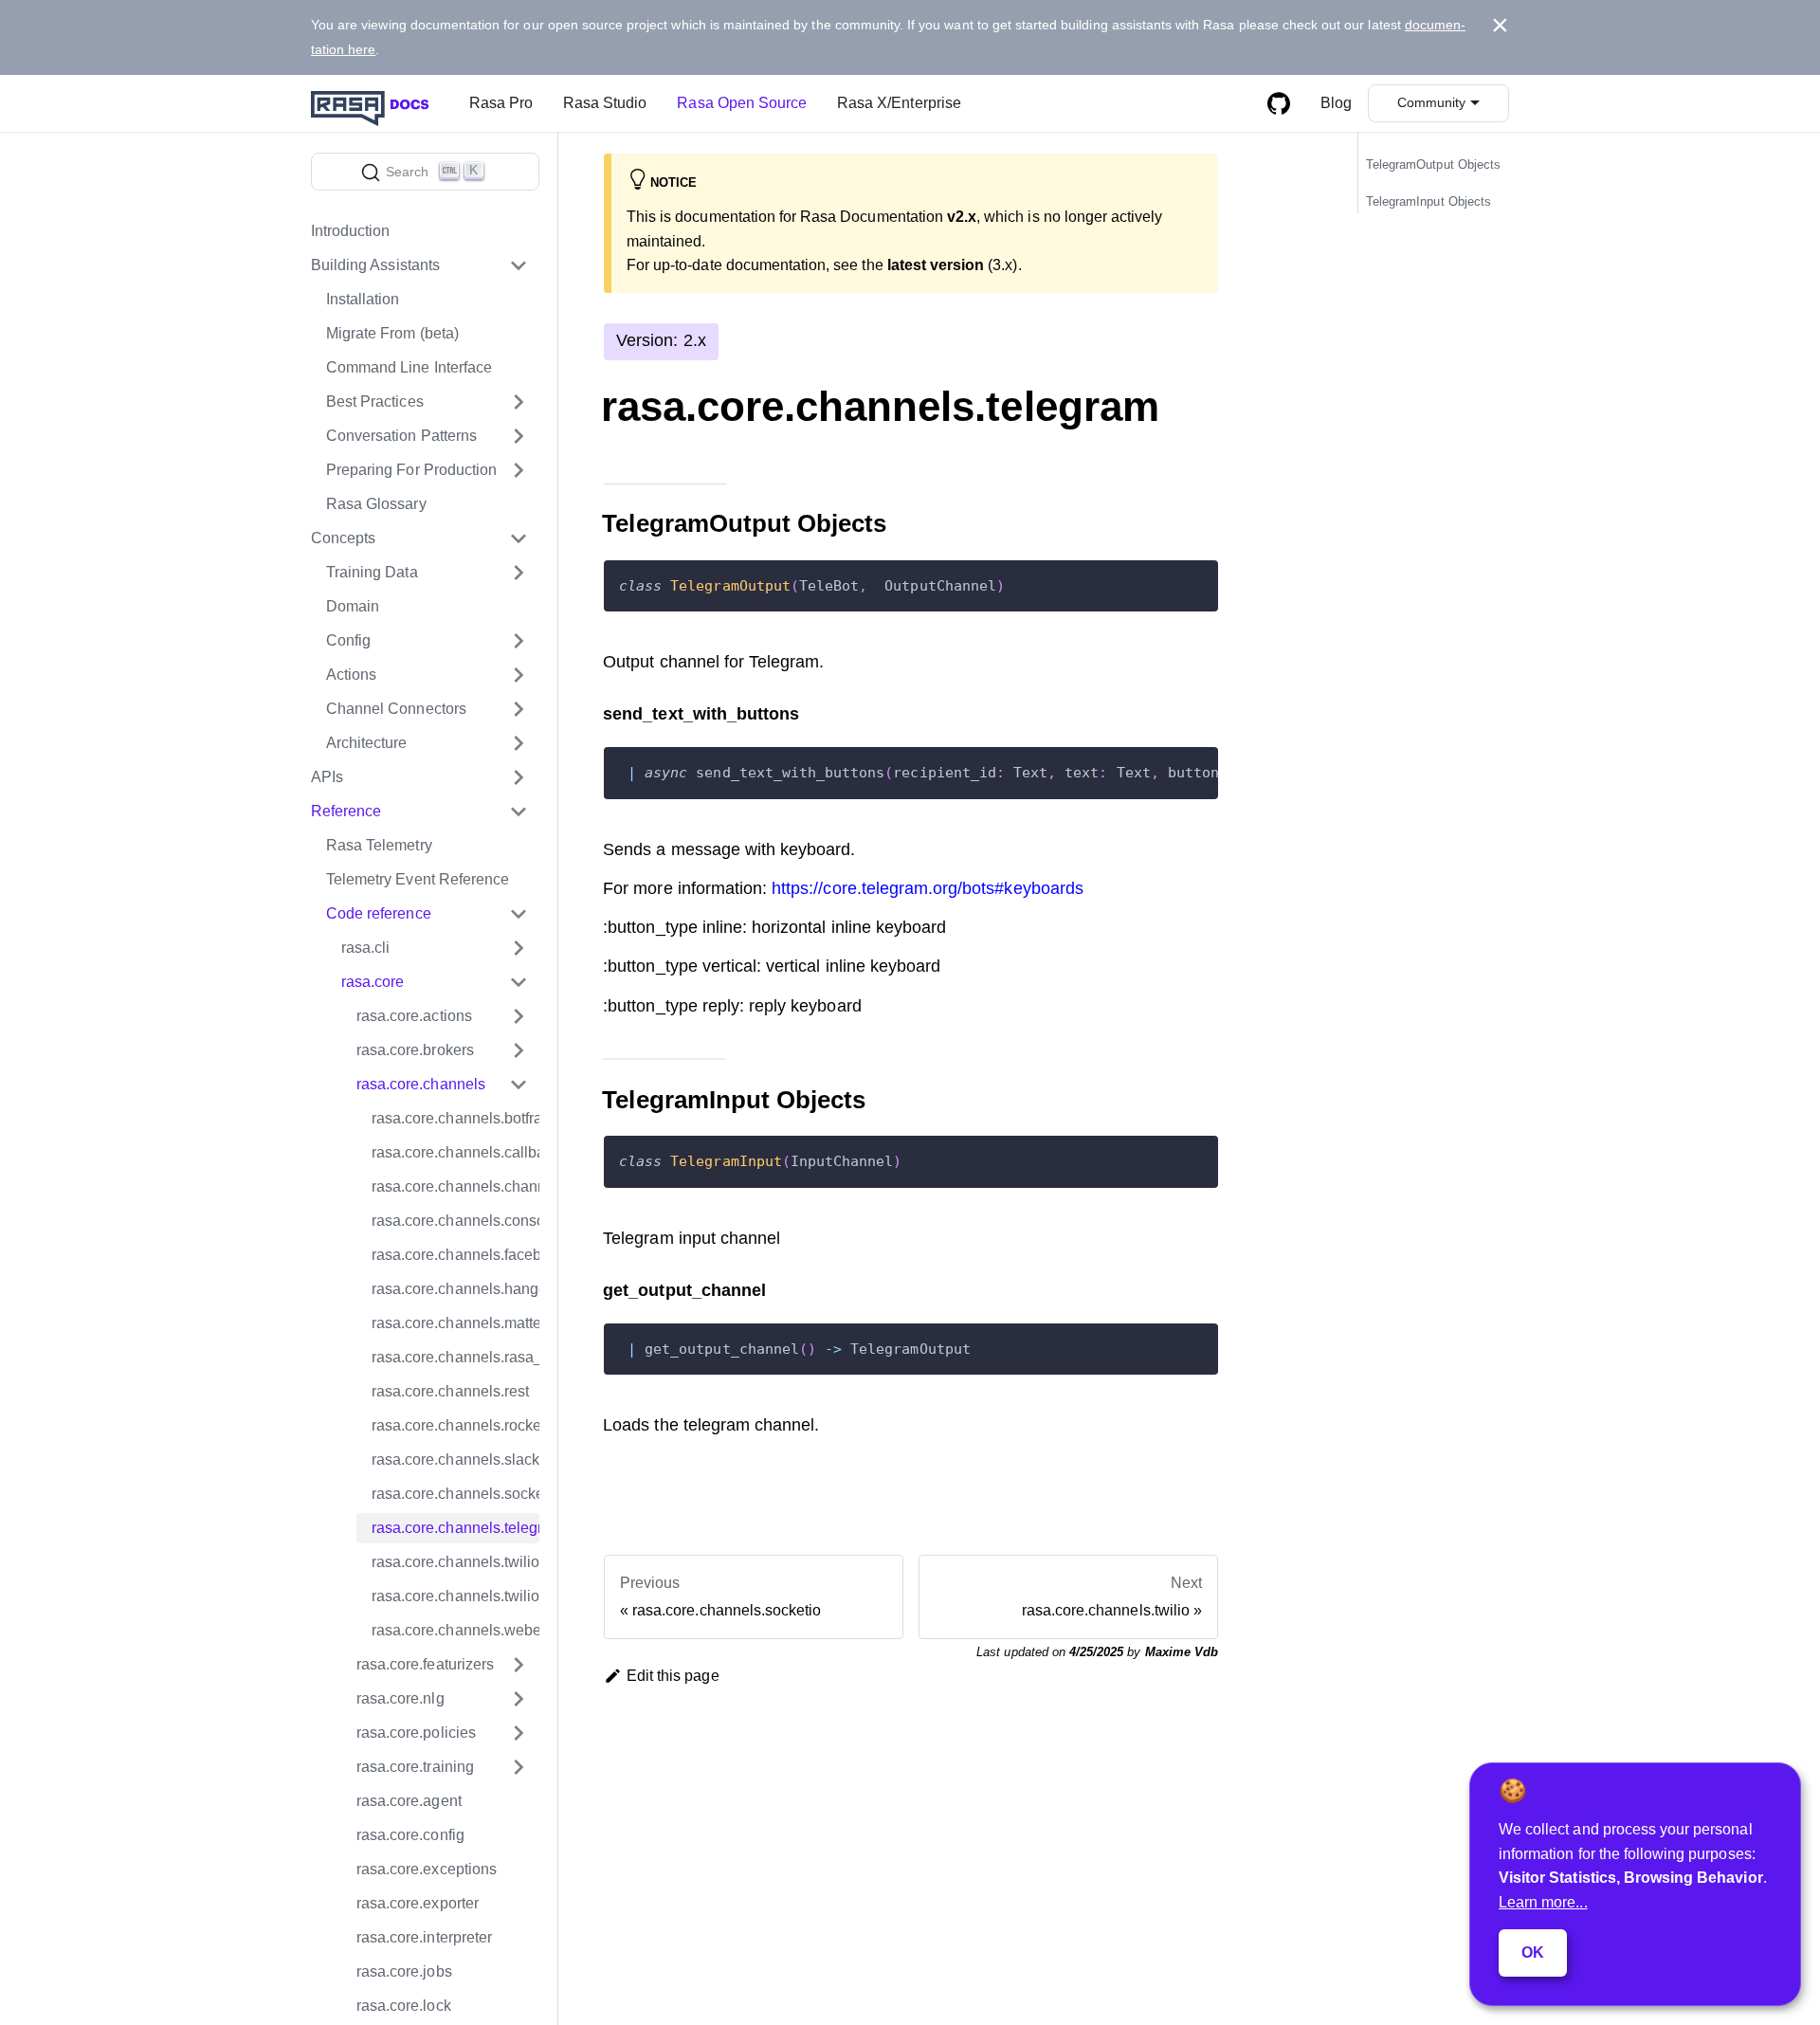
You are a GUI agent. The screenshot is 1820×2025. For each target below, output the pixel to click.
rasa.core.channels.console (455, 1221)
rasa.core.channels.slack (455, 1459)
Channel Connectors (396, 709)
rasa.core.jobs (404, 1971)
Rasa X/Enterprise (899, 103)
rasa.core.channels (421, 1084)
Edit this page (673, 1676)
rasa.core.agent (409, 1801)
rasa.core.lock (404, 2006)
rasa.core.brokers (415, 1050)
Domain (353, 606)
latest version (936, 265)
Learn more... (1543, 1902)
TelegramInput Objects (1429, 201)
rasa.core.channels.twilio (455, 1562)
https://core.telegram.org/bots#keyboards (928, 888)
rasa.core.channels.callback (455, 1152)
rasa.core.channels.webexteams (455, 1630)
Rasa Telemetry (379, 845)
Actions (351, 675)
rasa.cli (365, 948)
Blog (1336, 103)
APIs (327, 777)
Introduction (351, 231)
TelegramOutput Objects (1433, 165)
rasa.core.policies (416, 1733)
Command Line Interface (409, 367)
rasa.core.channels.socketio (455, 1494)
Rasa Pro (501, 103)
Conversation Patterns (401, 436)
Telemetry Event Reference (418, 879)
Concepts (343, 538)
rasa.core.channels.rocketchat (455, 1425)
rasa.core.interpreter (424, 1937)
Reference (346, 811)
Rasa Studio (605, 103)
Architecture (367, 743)
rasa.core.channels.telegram (455, 1528)
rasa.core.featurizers (425, 1664)
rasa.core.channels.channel (455, 1186)
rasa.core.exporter (418, 1903)
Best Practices (375, 401)
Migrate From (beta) (392, 333)
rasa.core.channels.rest (450, 1391)
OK (1533, 1952)
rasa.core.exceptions (427, 1869)
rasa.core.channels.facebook (455, 1255)
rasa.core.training (415, 1767)
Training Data (372, 572)
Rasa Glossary (376, 504)
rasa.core (373, 982)
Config (348, 640)
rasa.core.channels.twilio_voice (455, 1596)
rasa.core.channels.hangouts (455, 1289)
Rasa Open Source (742, 103)
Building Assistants (375, 265)
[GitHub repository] (1279, 103)
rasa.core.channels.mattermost (455, 1323)
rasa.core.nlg (400, 1698)
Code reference (379, 913)
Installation (363, 299)
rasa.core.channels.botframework (455, 1118)
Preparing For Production (411, 470)
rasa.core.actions (414, 1016)
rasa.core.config (410, 1835)
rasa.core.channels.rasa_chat (455, 1357)
